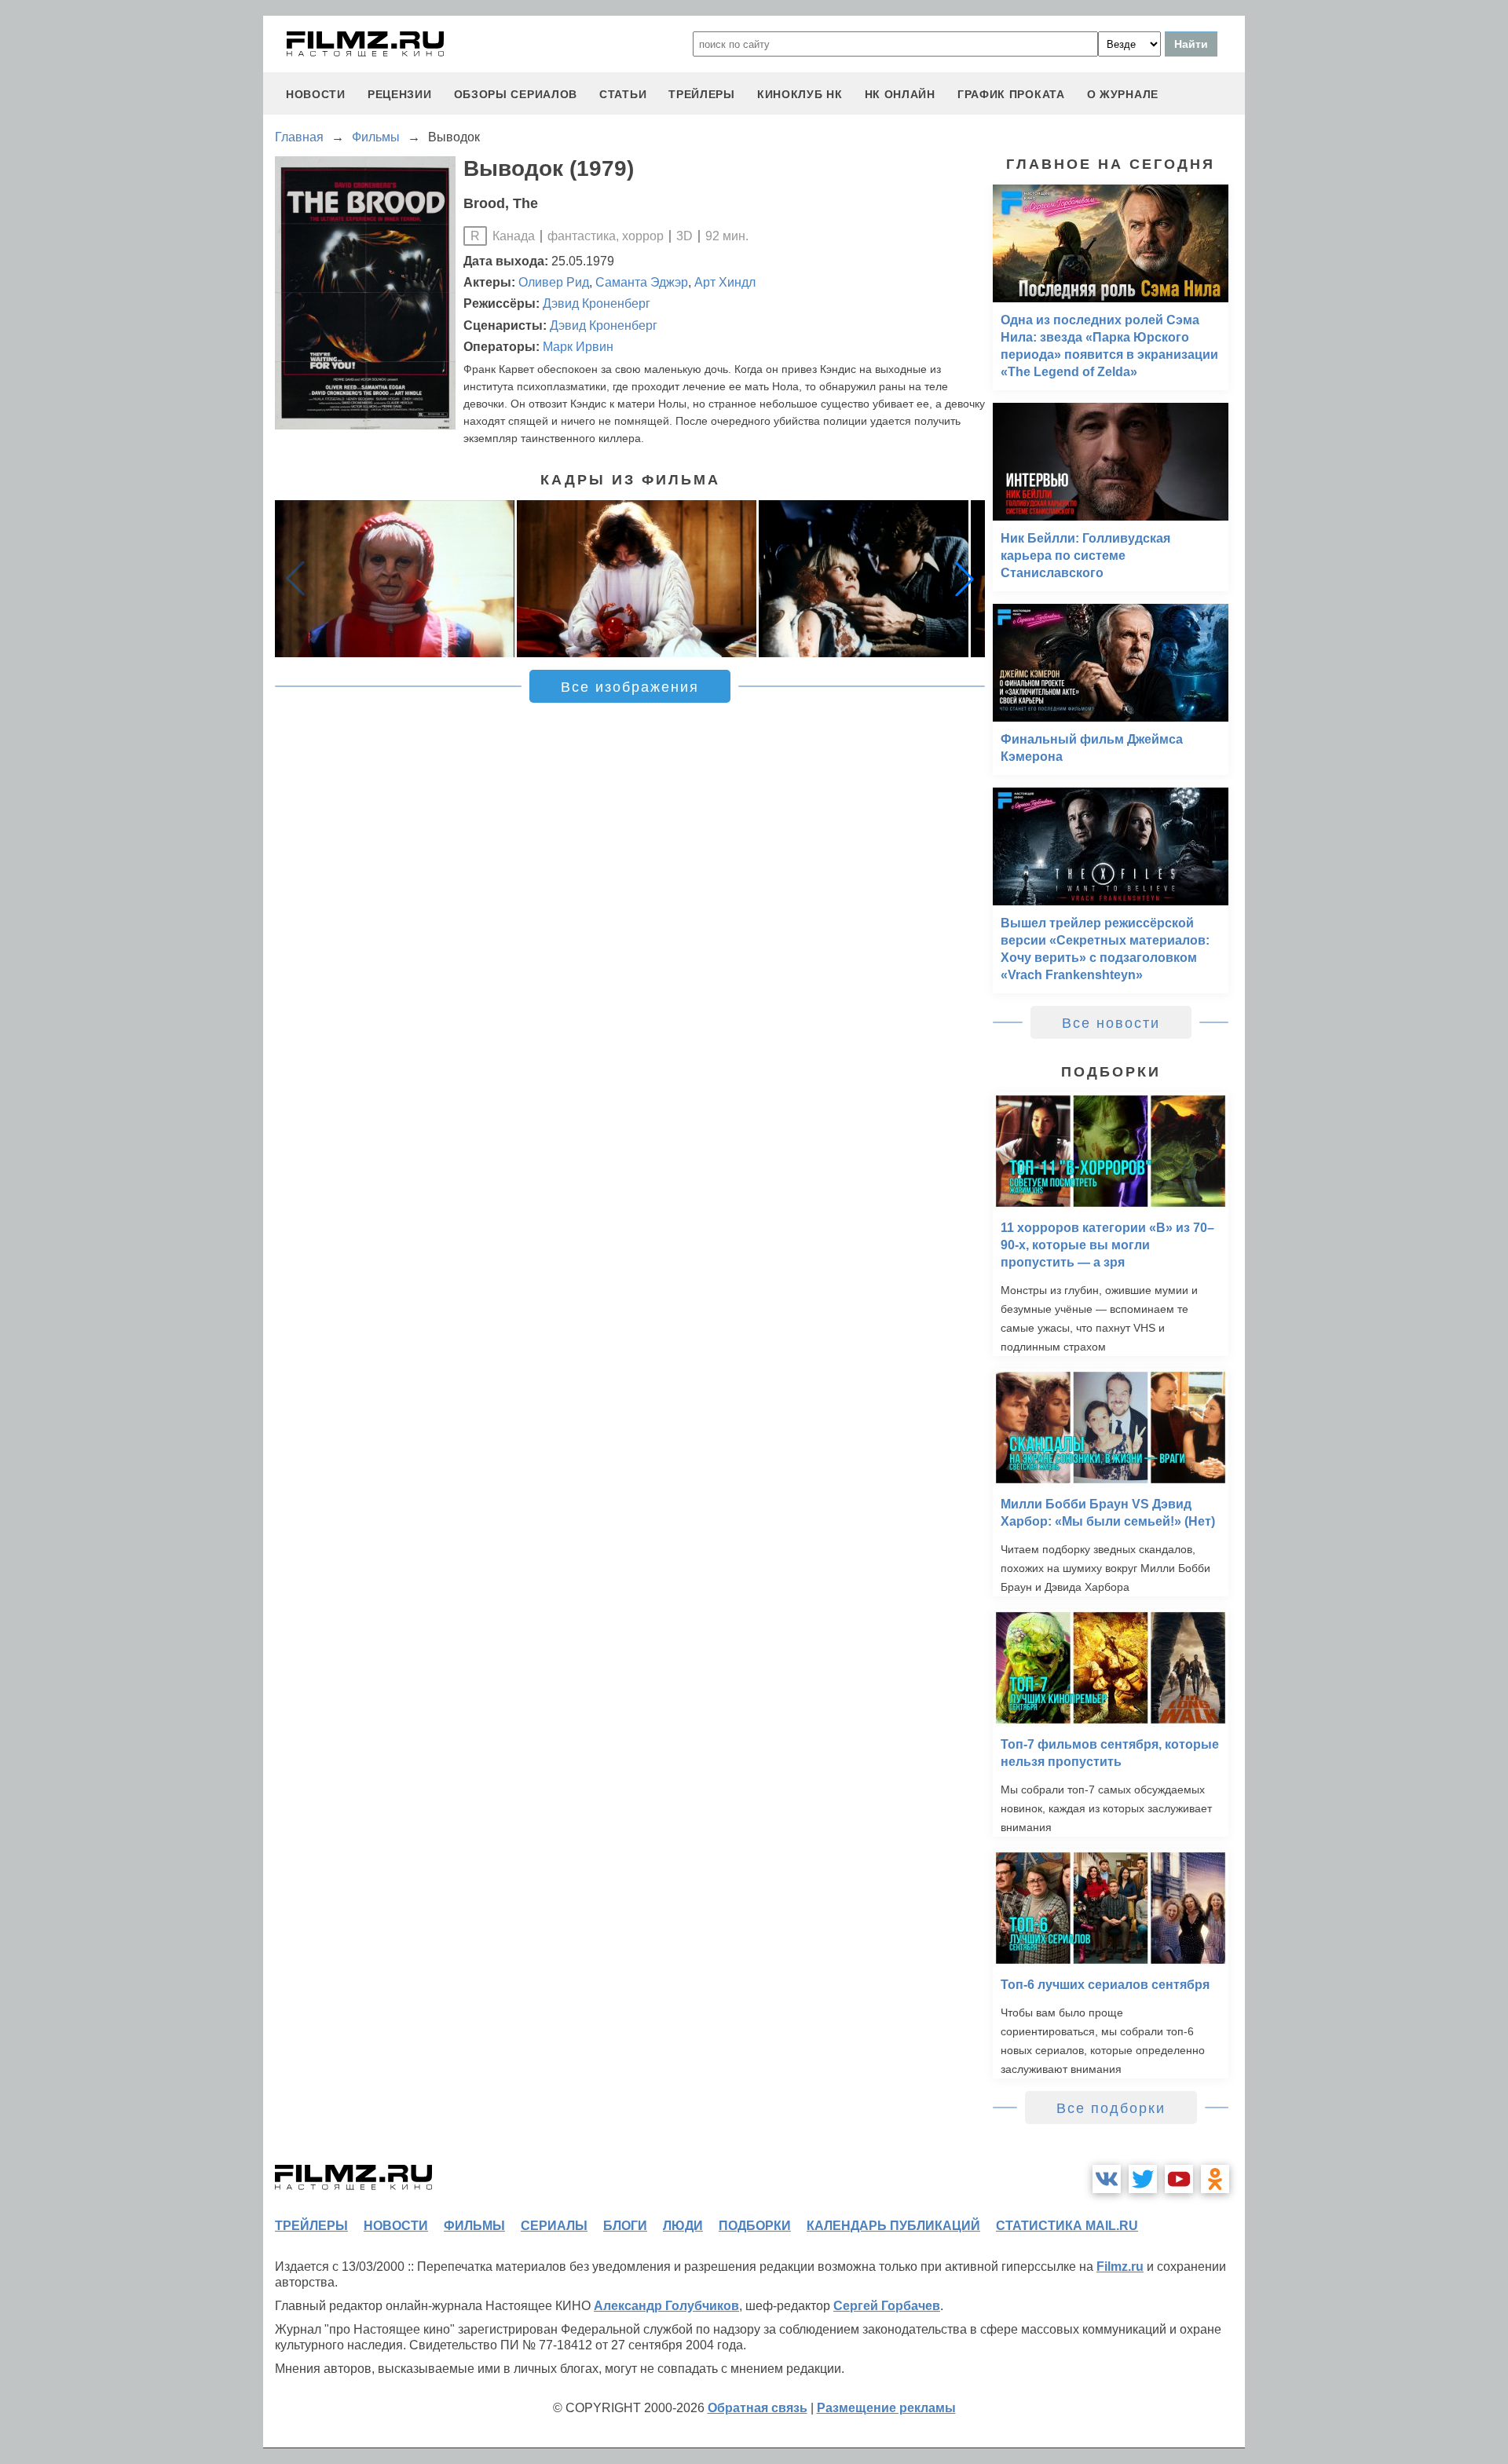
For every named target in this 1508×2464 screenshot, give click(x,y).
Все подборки (1111, 2108)
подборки (755, 2226)
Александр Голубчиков (666, 2306)
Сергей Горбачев (887, 2306)
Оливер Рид (554, 282)
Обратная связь (758, 2408)
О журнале (1123, 94)
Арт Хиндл (725, 282)
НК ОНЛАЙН (900, 94)
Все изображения (630, 687)
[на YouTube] (1179, 2179)
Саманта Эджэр (642, 282)
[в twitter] (1143, 2179)
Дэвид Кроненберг (597, 303)
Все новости (1111, 1023)
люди (683, 2226)
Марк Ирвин (578, 347)
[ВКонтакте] (1107, 2179)
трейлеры (702, 94)
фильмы (474, 2226)
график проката (1011, 94)
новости (316, 94)
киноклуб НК (800, 94)
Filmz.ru (1120, 2267)
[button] (964, 579)
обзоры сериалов (516, 94)
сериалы (554, 2226)
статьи (623, 94)
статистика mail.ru (1067, 2226)
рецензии (400, 94)
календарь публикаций (893, 2226)
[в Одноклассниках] (1215, 2179)
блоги (625, 2226)
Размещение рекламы (886, 2408)
